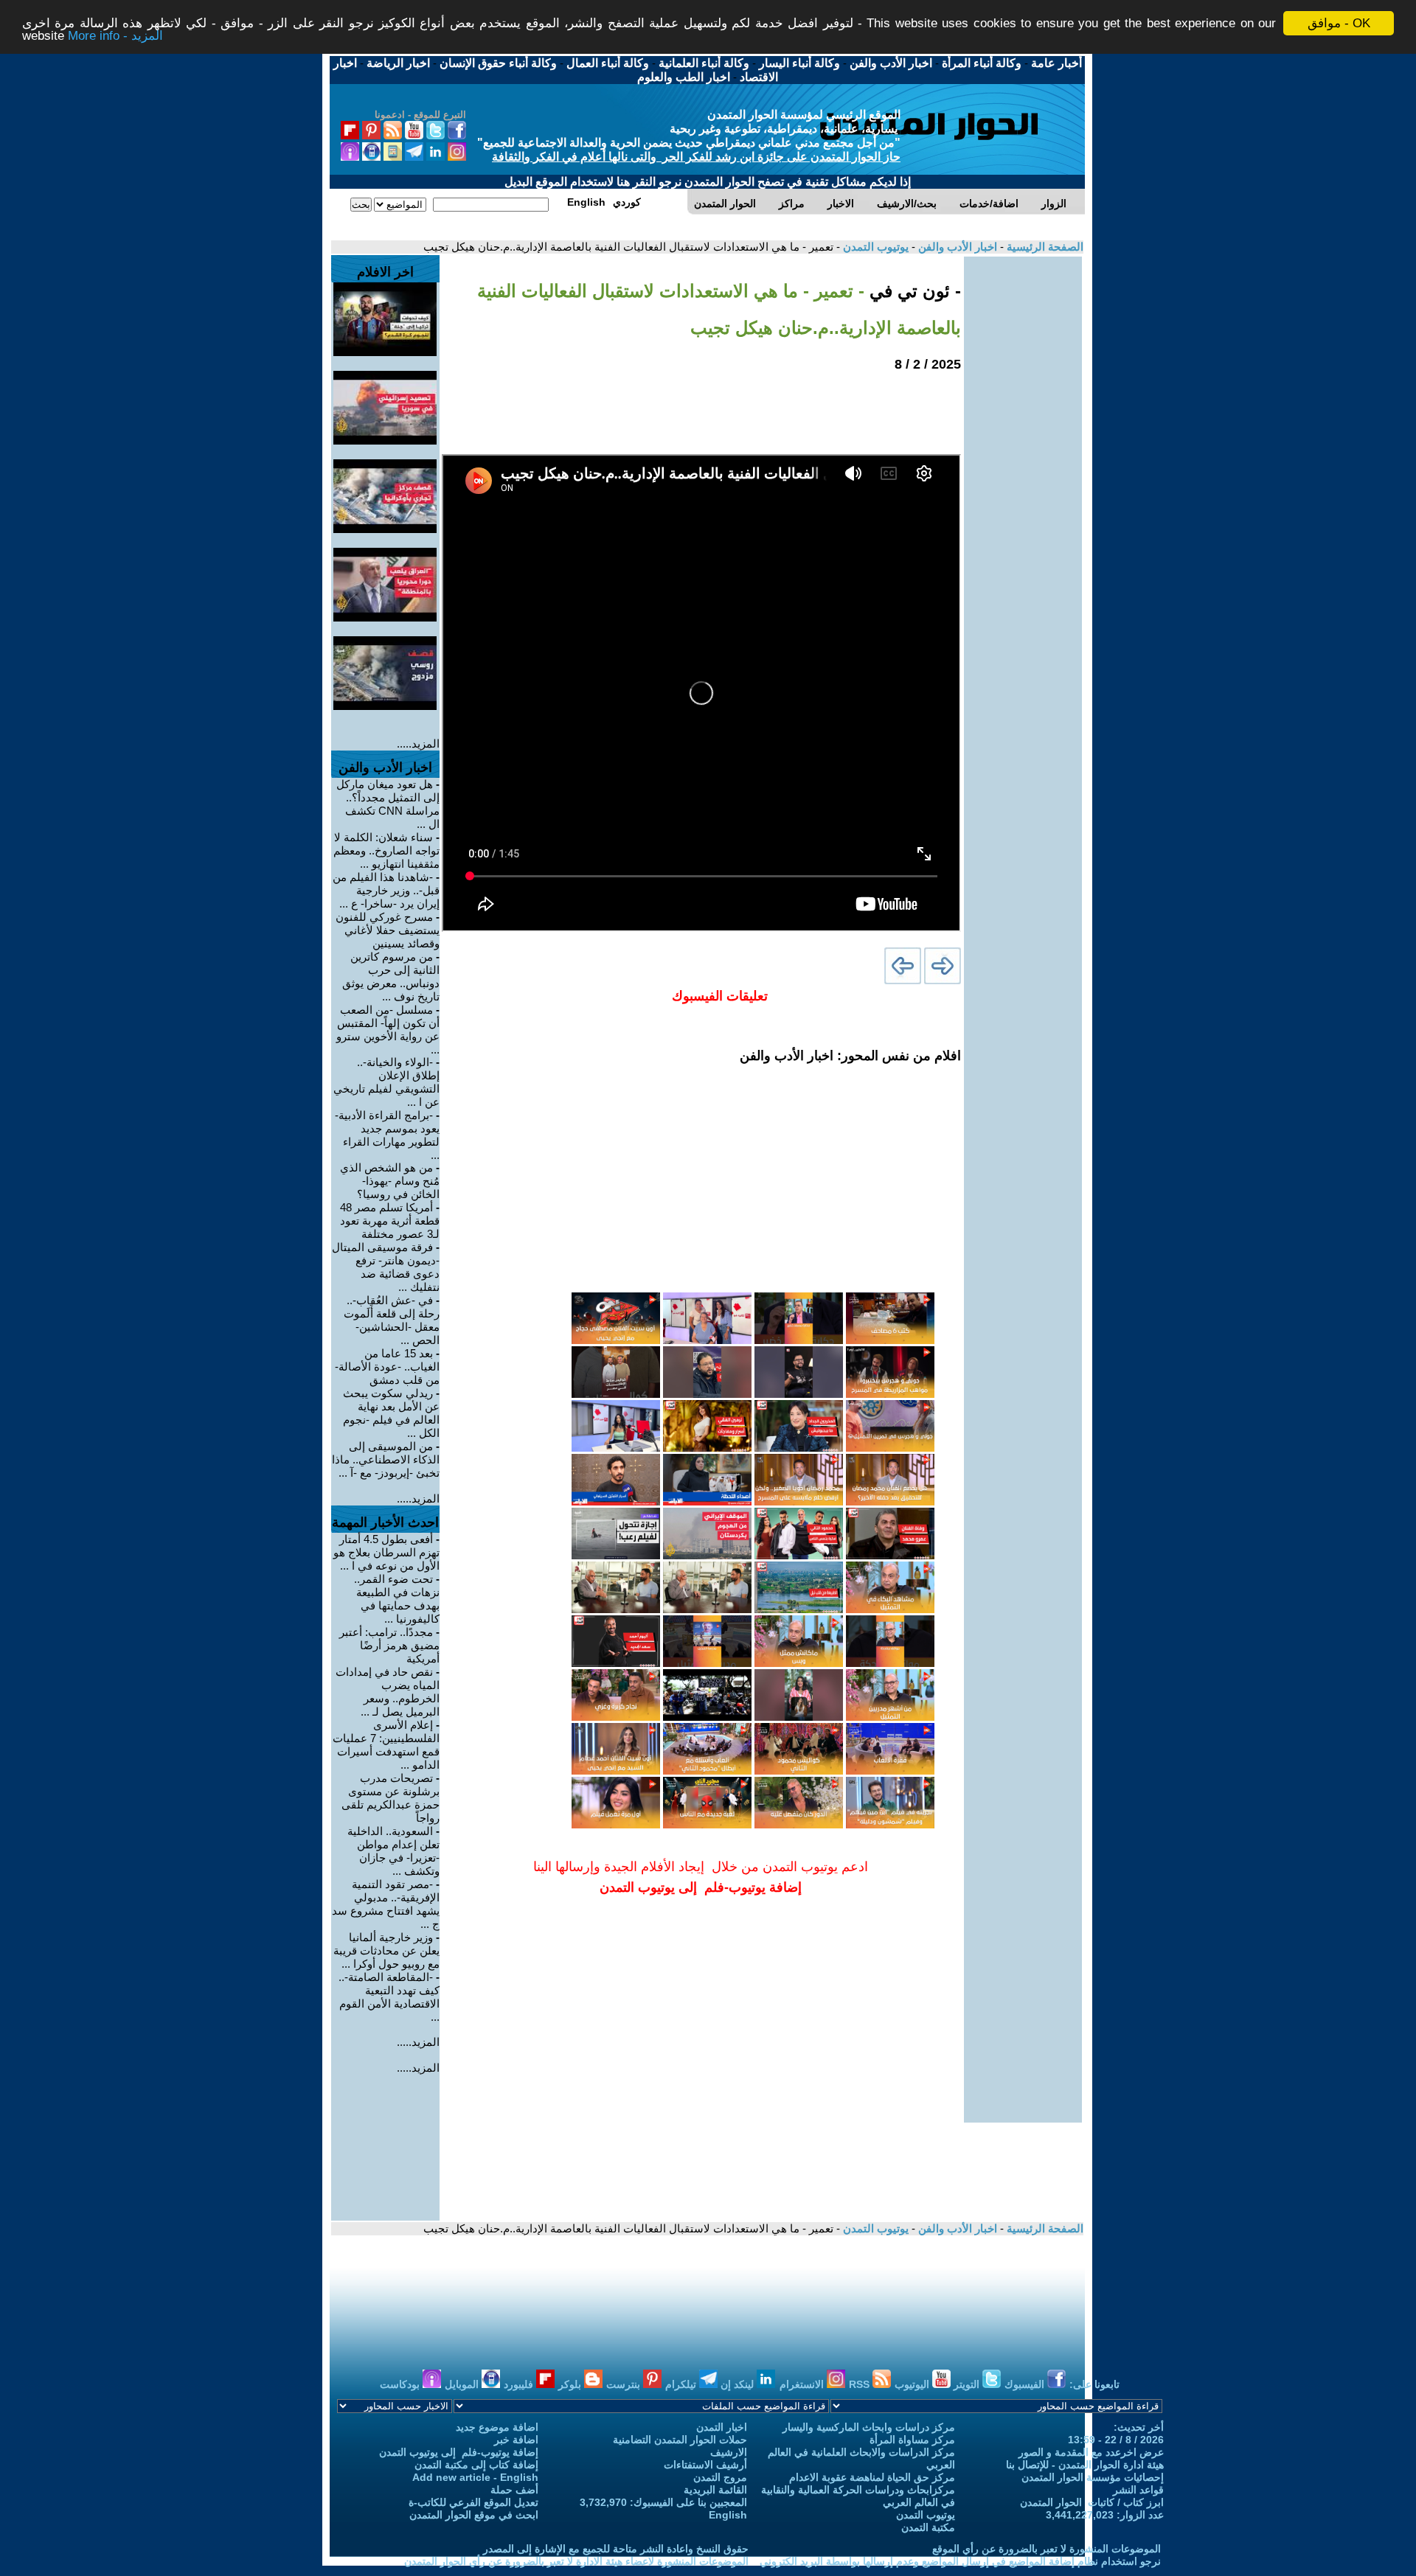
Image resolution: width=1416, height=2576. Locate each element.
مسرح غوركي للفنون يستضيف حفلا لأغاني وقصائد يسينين (388, 930)
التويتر (968, 2384)
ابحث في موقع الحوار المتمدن (474, 2515)
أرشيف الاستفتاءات (705, 2465)
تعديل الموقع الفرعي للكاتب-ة (473, 2502)
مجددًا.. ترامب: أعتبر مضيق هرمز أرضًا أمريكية (389, 1645)
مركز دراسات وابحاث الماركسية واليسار (869, 2427)
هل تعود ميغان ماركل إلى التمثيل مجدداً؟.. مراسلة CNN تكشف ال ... (388, 804)
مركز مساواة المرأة (912, 2440)
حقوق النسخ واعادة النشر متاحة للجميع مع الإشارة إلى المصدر (616, 2549)
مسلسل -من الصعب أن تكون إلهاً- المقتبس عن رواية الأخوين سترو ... (388, 1030)
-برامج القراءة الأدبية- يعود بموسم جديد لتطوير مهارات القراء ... (387, 1135)
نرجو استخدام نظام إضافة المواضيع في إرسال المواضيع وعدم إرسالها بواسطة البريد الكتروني (960, 2561)
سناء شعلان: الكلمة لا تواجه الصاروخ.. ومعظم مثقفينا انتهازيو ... (386, 850)
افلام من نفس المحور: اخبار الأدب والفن (850, 1056)
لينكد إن (739, 2384)
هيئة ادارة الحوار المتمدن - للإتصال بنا (1085, 2465)
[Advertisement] (1023, 478)
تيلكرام (682, 2384)
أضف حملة (514, 2490)
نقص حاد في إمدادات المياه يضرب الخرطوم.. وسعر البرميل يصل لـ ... (388, 1692)
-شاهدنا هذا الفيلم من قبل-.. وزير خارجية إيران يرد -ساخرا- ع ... (386, 890)
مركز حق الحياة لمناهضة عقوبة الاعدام (872, 2477)
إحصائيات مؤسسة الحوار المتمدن (1093, 2477)
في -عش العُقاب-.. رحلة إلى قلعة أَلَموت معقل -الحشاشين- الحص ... (392, 1320)
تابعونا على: (1094, 2384)
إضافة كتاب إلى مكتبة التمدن (476, 2465)
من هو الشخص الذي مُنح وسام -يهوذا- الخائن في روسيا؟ (390, 1181)
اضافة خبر (516, 2440)
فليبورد (520, 2384)
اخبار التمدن (722, 2427)
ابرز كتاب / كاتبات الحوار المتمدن (1092, 2502)
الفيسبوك (1026, 2384)
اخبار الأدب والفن (956, 247)
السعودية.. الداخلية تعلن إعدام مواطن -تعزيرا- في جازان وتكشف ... (393, 1851)
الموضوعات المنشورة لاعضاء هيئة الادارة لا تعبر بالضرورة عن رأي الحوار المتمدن (576, 2561)
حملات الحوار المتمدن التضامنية (680, 2440)
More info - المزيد (115, 36)
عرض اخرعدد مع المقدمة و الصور (1091, 2452)
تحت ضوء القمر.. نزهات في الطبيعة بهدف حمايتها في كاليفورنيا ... (397, 1599)
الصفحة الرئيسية (1044, 247)
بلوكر (571, 2384)
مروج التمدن (720, 2477)
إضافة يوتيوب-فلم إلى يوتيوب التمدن (459, 2452)
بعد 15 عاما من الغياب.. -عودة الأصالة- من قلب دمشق (387, 1367)
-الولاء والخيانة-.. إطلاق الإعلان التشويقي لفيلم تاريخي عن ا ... (386, 1082)
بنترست (625, 2384)
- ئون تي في (913, 291)
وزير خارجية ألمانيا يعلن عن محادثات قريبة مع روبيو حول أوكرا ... (386, 1950)
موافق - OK (1339, 23)
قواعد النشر (1138, 2490)
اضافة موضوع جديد (497, 2427)
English (728, 2515)
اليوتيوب (913, 2384)
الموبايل (463, 2384)
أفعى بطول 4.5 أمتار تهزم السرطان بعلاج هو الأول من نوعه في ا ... (386, 1552)
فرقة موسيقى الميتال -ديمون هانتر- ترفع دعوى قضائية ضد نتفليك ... (386, 1267)
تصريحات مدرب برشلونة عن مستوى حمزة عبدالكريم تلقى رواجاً (391, 1798)
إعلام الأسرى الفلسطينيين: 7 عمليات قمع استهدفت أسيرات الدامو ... (386, 1745)
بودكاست (401, 2384)
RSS (861, 2384)
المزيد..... (418, 744)
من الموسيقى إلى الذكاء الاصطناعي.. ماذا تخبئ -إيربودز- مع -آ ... (386, 1459)
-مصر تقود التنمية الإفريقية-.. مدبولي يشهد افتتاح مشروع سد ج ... (386, 1904)
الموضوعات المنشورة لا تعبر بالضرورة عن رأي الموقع (1047, 2549)
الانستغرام (803, 2384)
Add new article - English (475, 2477)
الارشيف (729, 2452)
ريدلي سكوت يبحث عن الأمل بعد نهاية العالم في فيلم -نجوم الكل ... (391, 1413)
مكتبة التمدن (928, 2527)
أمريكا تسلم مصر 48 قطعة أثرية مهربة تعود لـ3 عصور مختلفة (390, 1221)
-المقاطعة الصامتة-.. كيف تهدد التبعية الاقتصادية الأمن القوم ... (389, 1997)
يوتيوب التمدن (874, 247)
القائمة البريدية (715, 2490)
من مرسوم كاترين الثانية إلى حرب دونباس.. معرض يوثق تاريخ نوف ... (391, 977)
